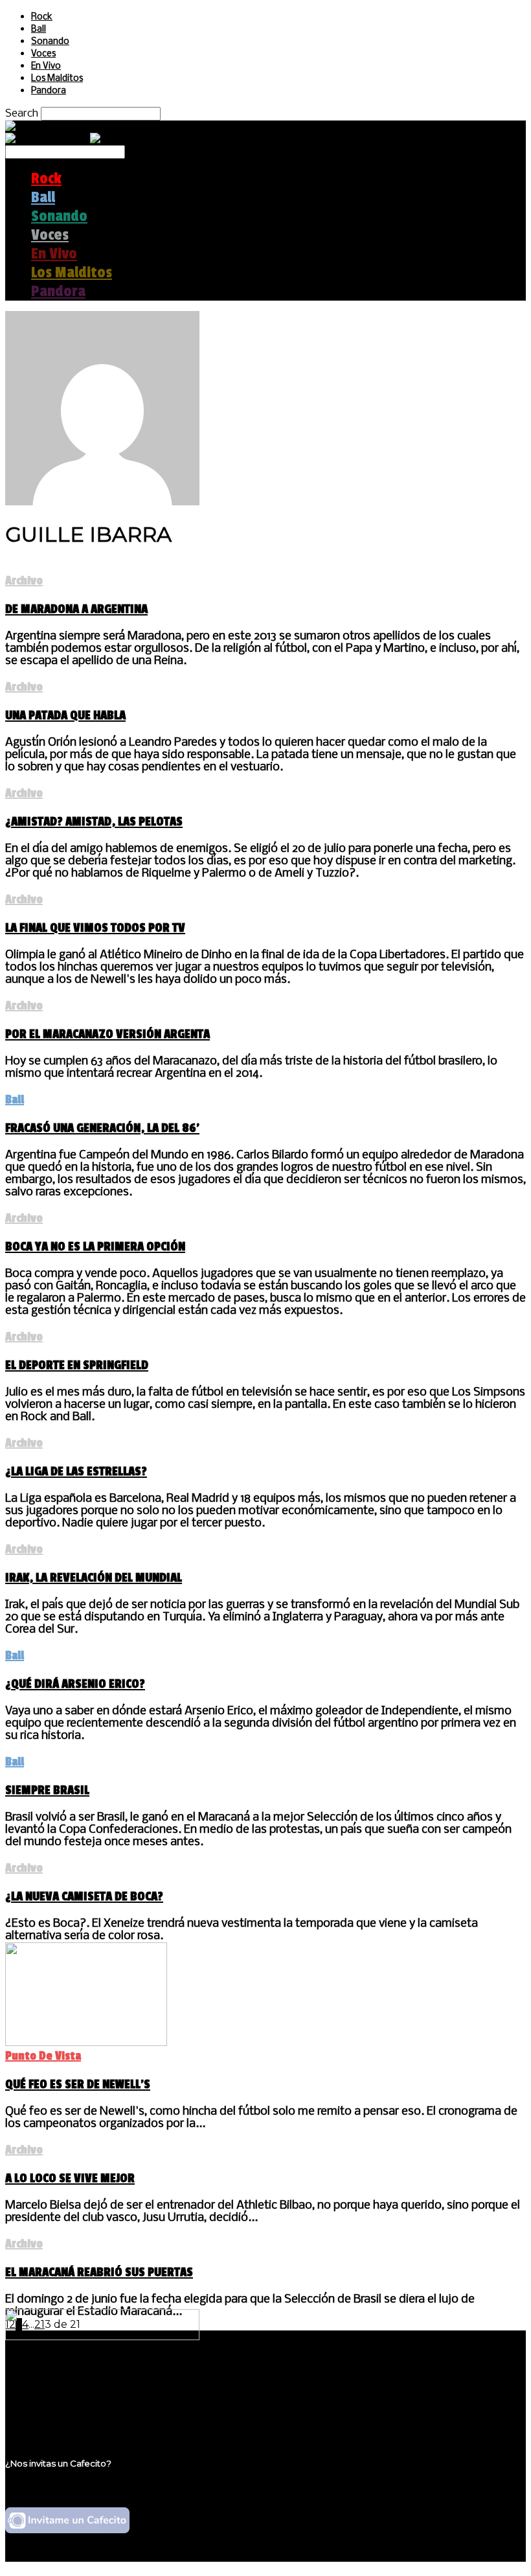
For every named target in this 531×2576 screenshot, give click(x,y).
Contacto (55, 2415)
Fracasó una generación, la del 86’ (102, 1128)
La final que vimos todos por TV (95, 928)
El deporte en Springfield (77, 1365)
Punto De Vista (43, 2056)
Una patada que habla (65, 715)
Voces (43, 54)
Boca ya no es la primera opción (95, 1247)
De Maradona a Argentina (76, 609)
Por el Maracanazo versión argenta (107, 1034)
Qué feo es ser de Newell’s (78, 2084)
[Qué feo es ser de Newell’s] (86, 2042)
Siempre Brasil (47, 1790)
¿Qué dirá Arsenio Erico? (75, 1684)
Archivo (24, 581)
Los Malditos (57, 79)
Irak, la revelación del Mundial (94, 1578)
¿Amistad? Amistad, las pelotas (94, 822)
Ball (39, 29)
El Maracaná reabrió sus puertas (99, 2272)
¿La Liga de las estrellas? (76, 1471)
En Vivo (46, 66)
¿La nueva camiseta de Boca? (84, 1896)
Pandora (49, 91)
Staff (43, 2403)
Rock (42, 17)
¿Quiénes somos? (76, 2378)
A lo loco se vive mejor (70, 2178)
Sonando (50, 42)
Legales (51, 2390)
